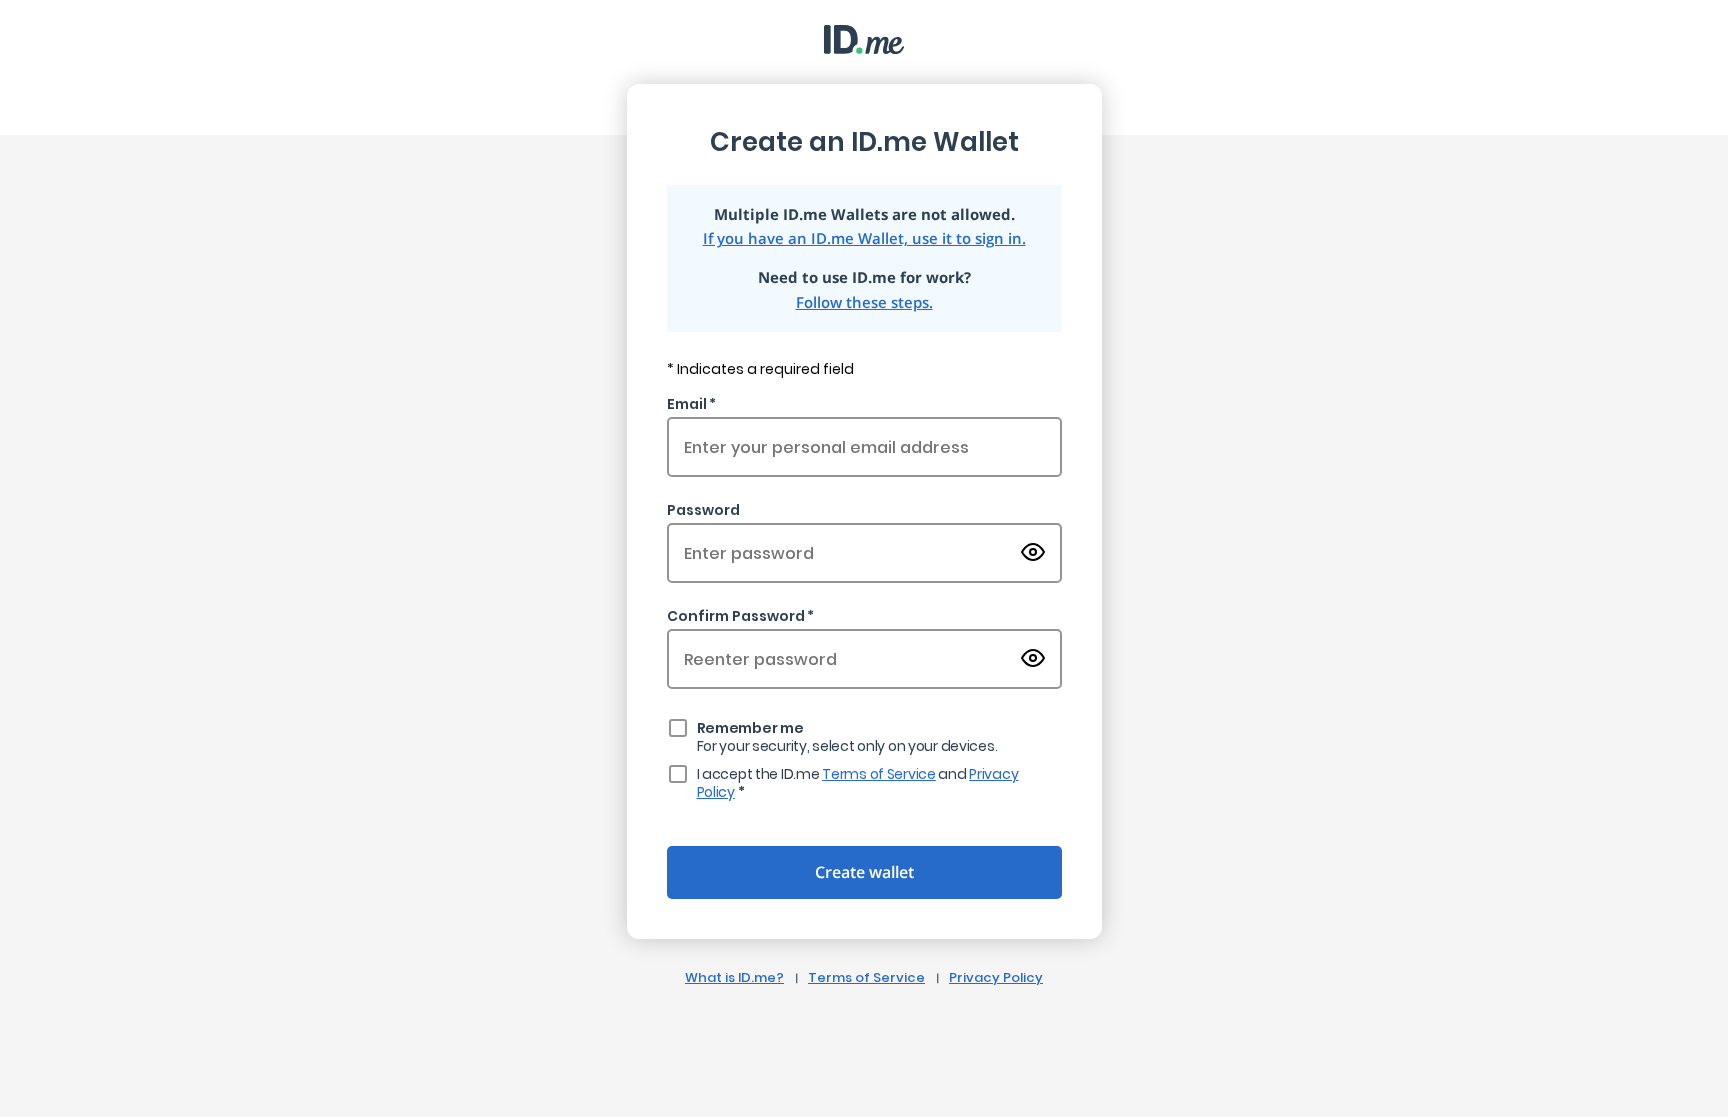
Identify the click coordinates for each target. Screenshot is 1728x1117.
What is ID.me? (734, 977)
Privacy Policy (996, 977)
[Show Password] (1033, 553)
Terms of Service (879, 774)
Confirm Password (736, 616)
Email (687, 404)
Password (703, 510)
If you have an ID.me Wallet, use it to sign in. (864, 238)
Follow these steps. (864, 302)
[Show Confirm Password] (1033, 659)
